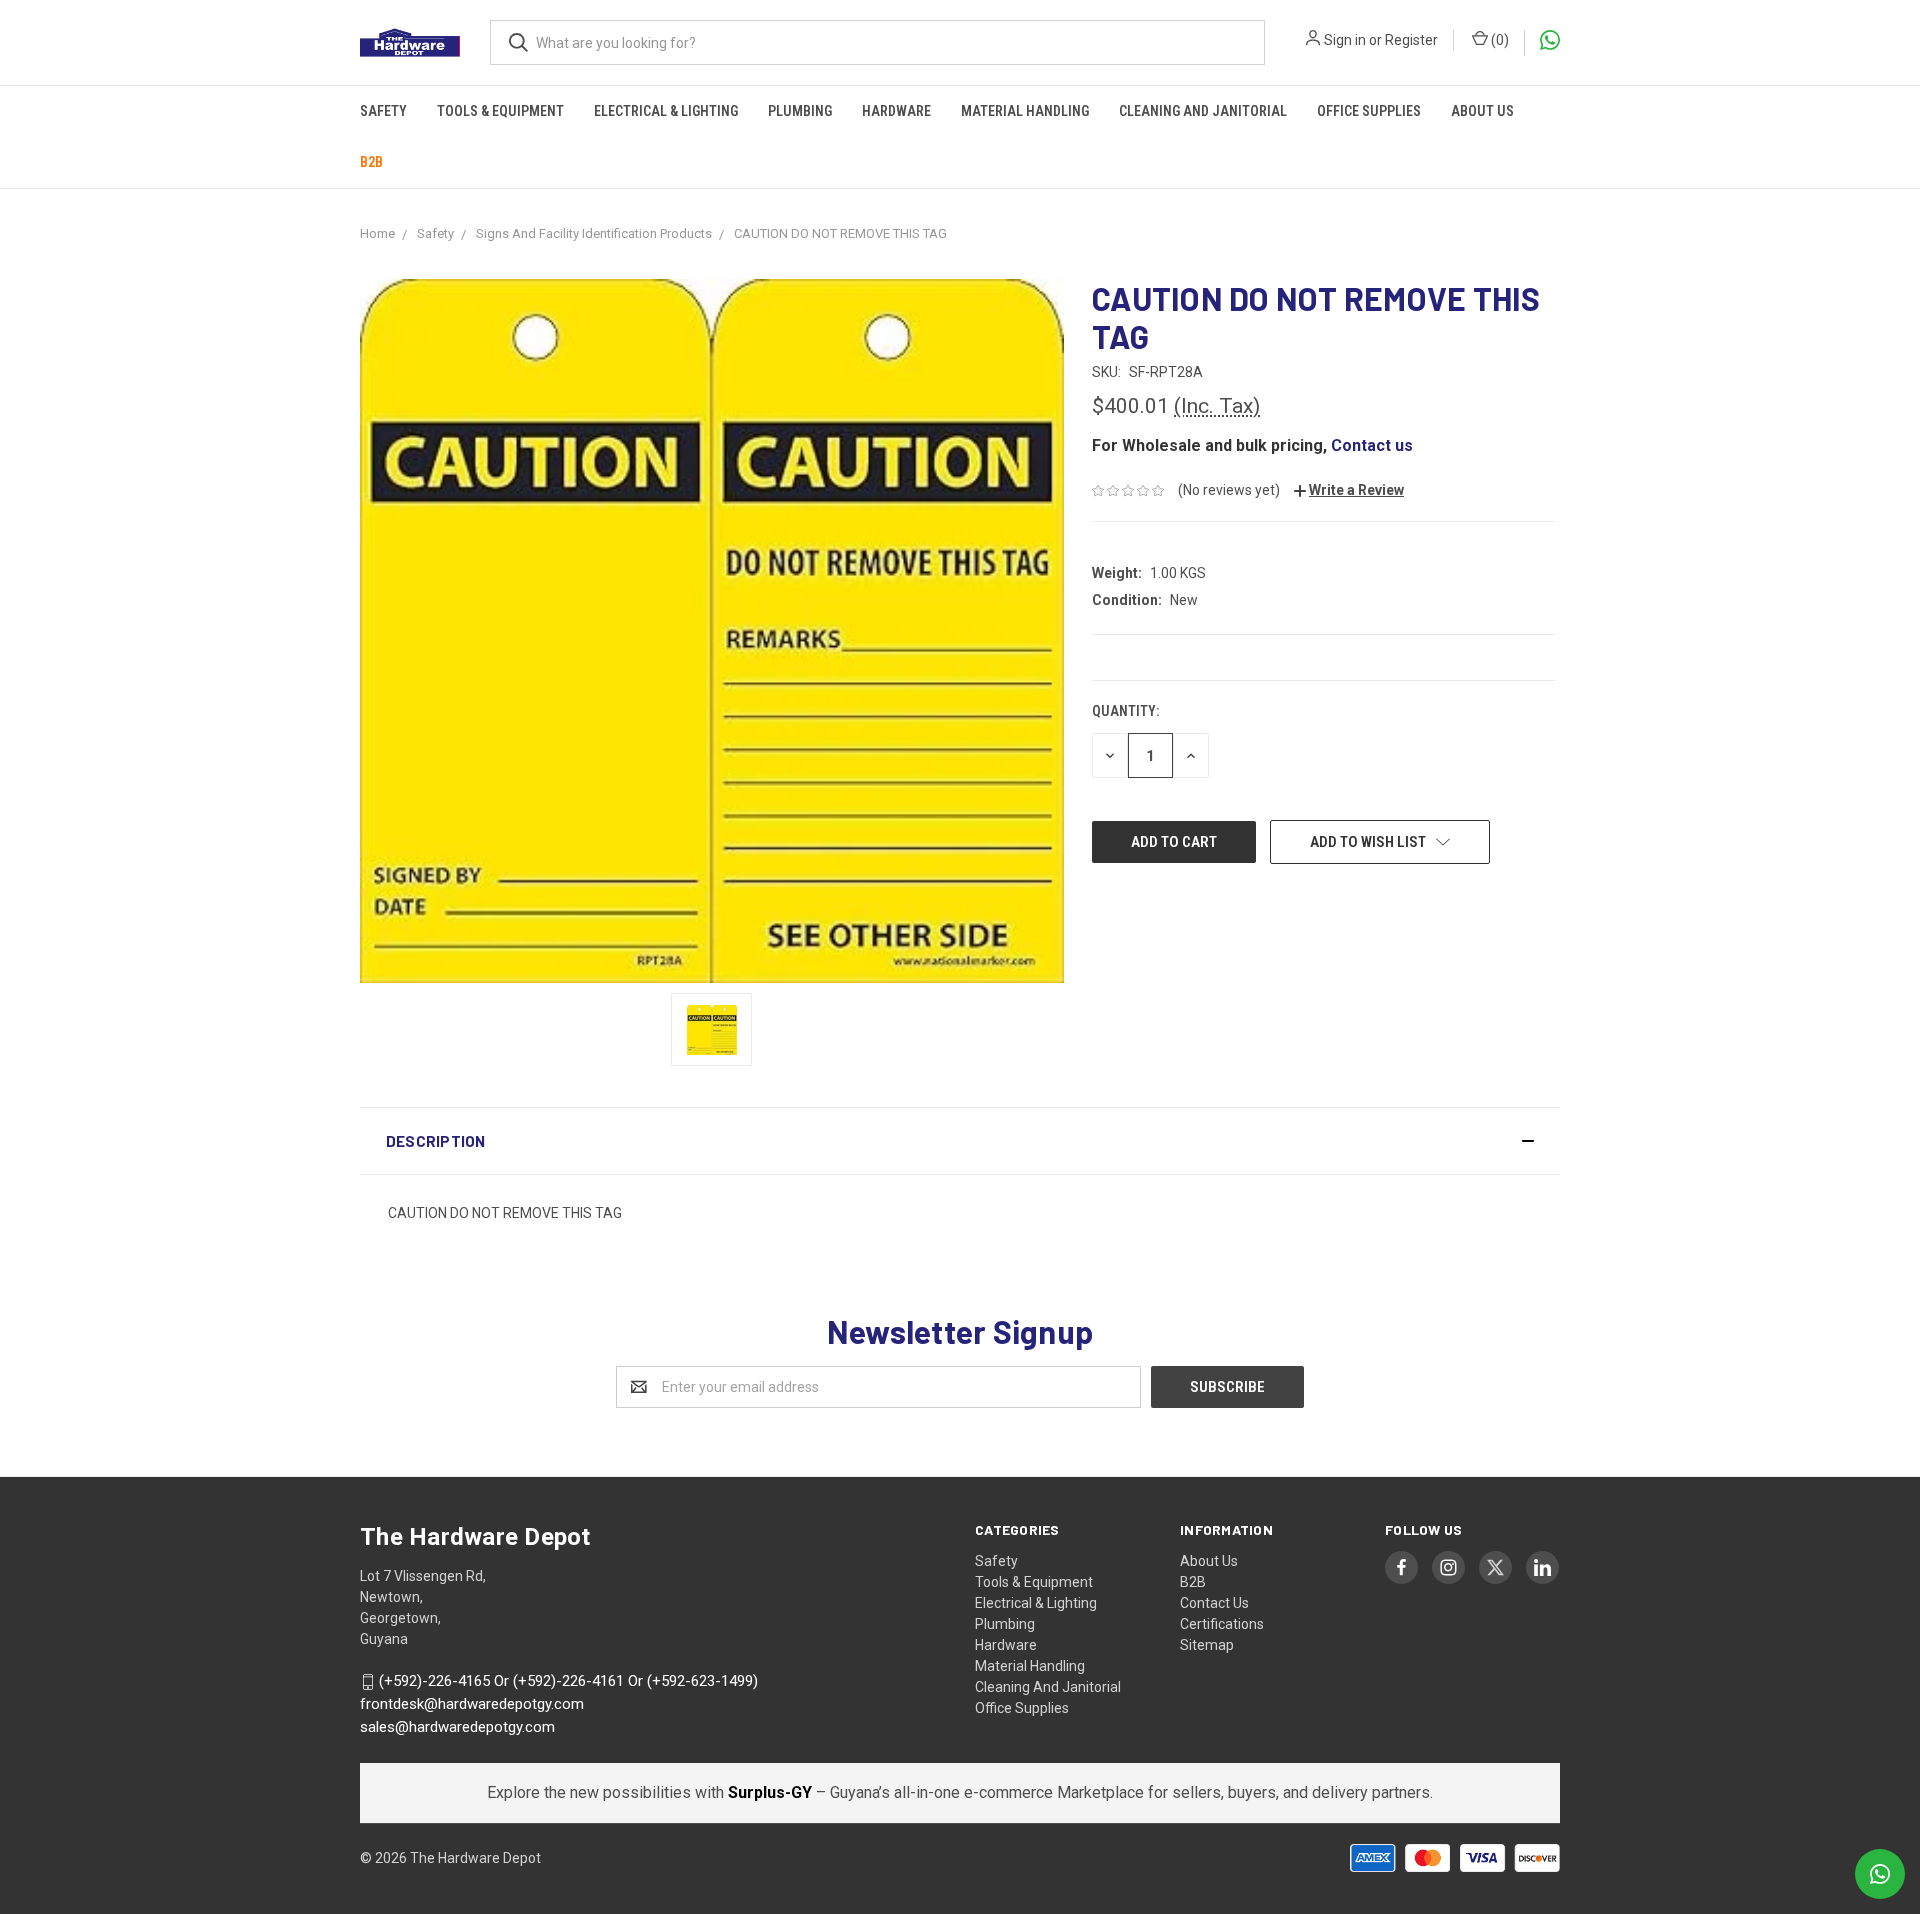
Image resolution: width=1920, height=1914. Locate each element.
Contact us (1372, 445)
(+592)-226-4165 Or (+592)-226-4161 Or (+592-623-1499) (568, 1682)
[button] (960, 1141)
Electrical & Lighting (666, 111)
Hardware (896, 111)
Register (1411, 40)
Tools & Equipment (500, 111)
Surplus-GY (772, 1792)
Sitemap (1207, 1645)
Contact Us (1214, 1603)
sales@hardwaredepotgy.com (457, 1727)
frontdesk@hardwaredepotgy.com (472, 1704)
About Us (1482, 111)
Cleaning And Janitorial (1203, 111)
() (1498, 40)
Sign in (1345, 40)
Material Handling (1025, 111)
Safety (383, 111)
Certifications (1222, 1624)
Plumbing (800, 111)
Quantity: (1125, 711)
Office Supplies (1369, 111)
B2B (371, 162)
